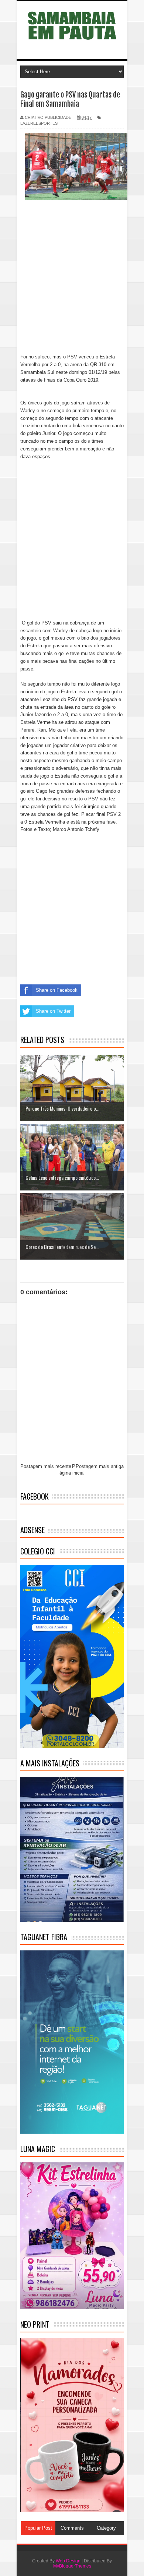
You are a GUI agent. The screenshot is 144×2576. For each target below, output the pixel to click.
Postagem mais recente (46, 1466)
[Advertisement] (72, 282)
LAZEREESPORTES (39, 123)
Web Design (68, 2561)
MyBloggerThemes (72, 2566)
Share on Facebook (57, 990)
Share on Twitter (53, 1011)
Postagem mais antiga (100, 1466)
